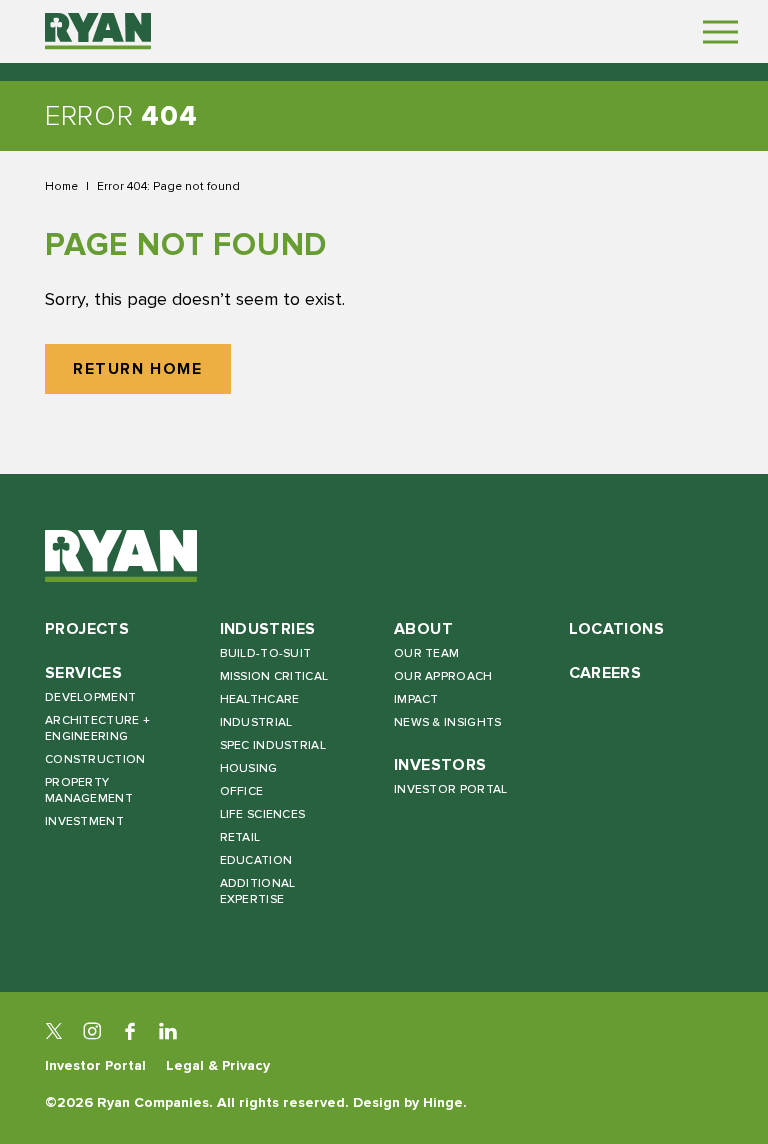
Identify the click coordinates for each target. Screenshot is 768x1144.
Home (61, 186)
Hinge (443, 1102)
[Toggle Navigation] (720, 31)
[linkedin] (168, 1031)
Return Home (138, 369)
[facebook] (130, 1031)
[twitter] (54, 1031)
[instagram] (92, 1031)
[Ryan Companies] (98, 31)
